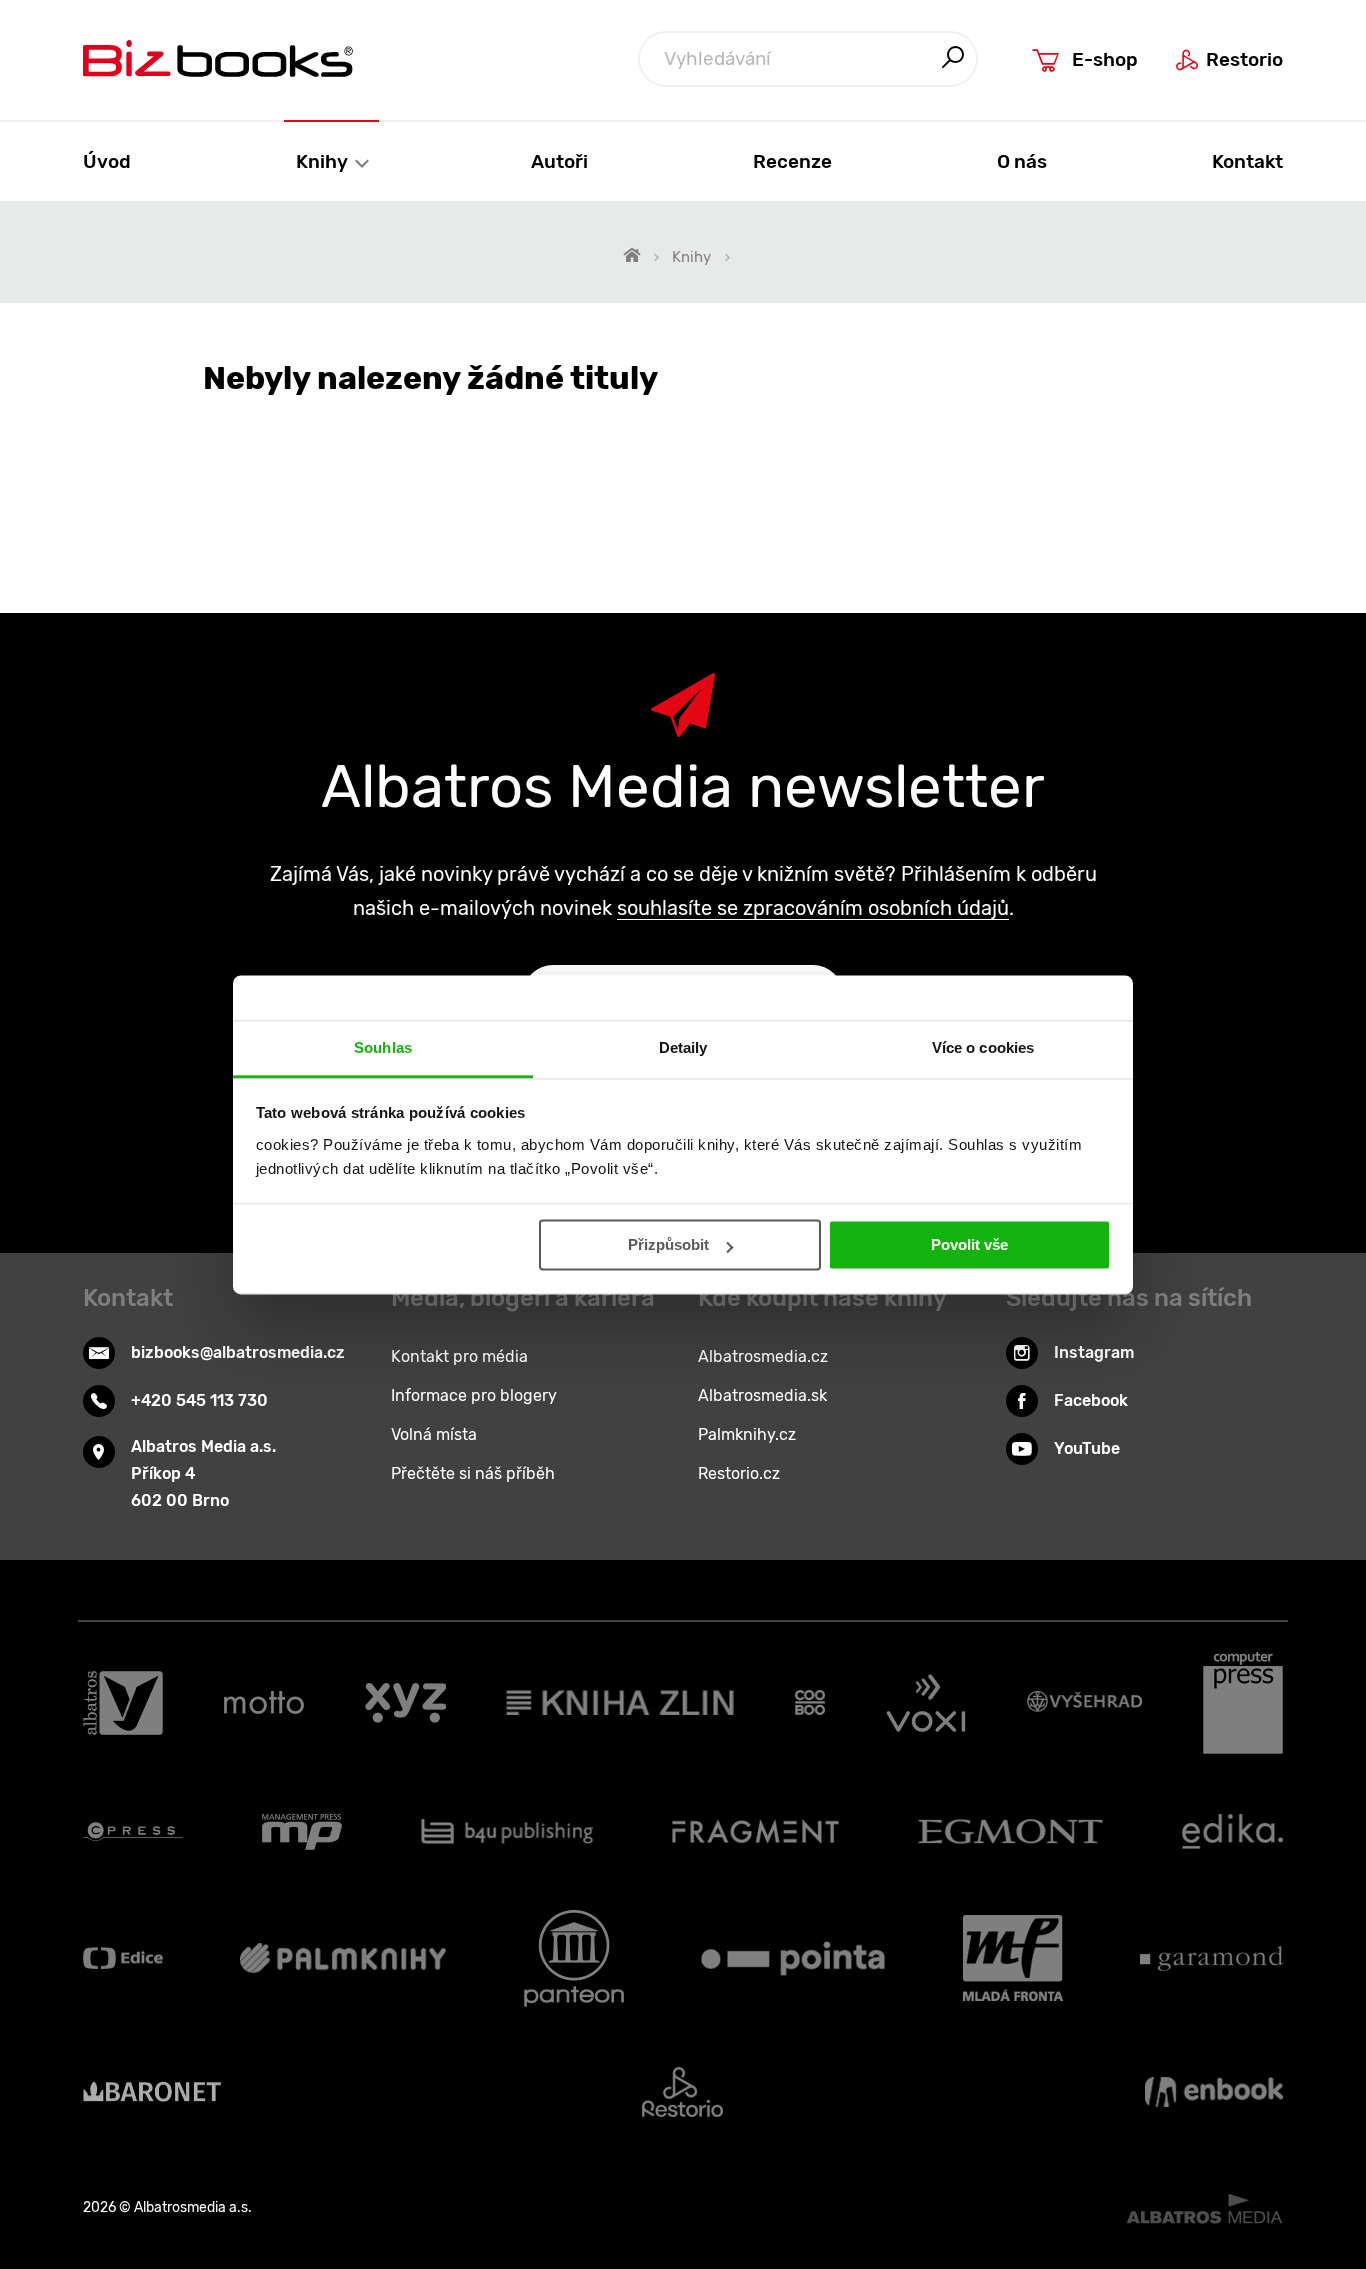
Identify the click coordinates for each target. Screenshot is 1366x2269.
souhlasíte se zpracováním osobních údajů (813, 908)
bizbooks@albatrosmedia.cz (238, 1352)
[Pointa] (793, 1958)
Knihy (324, 161)
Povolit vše (969, 1244)
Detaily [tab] (683, 1047)
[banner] (218, 58)
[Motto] (264, 1703)
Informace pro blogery (474, 1395)
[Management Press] (302, 1832)
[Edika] (1233, 1832)
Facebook (1091, 1400)
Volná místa (434, 1434)
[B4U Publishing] (507, 1832)
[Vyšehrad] (1085, 1703)
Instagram (1094, 1352)
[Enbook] (1214, 2092)
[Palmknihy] (343, 1958)
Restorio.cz (739, 1473)
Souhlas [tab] (383, 1047)
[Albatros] (123, 1703)
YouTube (1087, 1448)
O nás (1022, 161)
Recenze (792, 161)
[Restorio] (682, 2092)
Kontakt (1247, 161)
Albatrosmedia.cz (763, 1356)
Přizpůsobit (668, 1244)
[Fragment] (755, 1832)
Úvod (107, 161)
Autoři (559, 161)
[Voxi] (926, 1703)
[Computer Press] (1243, 1703)
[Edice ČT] (123, 1958)
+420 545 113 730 (199, 1400)
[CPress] (133, 1832)
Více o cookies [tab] (983, 1047)
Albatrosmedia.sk (762, 1395)
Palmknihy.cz (747, 1434)
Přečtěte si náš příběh (473, 1473)
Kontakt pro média (459, 1356)
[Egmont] (1010, 1832)
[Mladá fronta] (1013, 1958)
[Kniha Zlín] (620, 1703)
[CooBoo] (810, 1703)
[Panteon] (574, 1958)
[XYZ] (405, 1703)
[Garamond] (1211, 1958)
